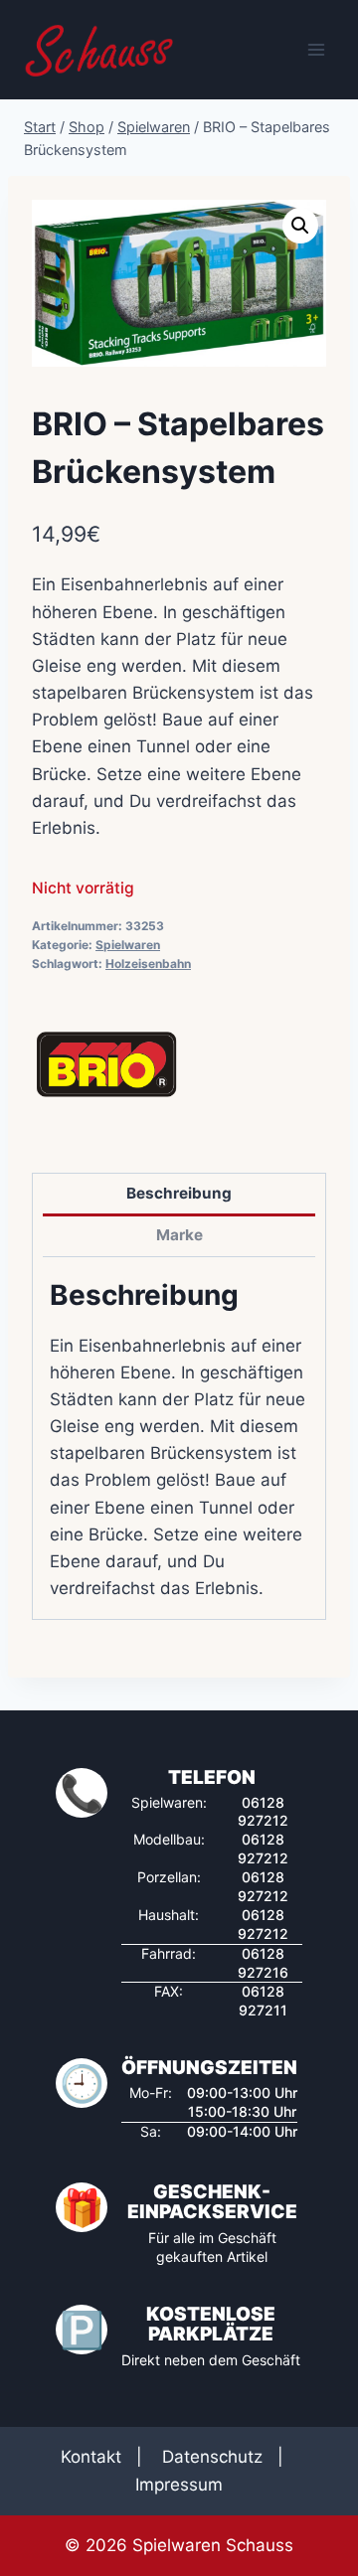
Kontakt (91, 2457)
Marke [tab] (179, 1235)
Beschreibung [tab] (179, 1193)
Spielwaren (128, 945)
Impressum (179, 2485)
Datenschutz (212, 2457)
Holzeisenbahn (148, 964)
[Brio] (106, 1064)
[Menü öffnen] (316, 49)
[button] (300, 226)
